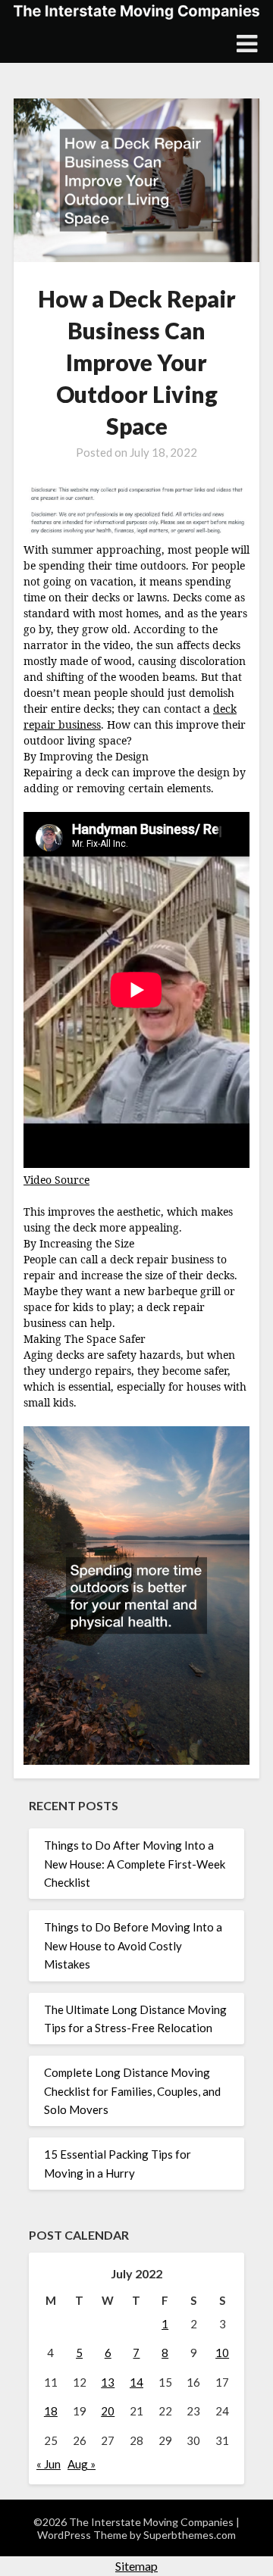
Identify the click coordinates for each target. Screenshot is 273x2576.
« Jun (49, 2464)
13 (108, 2382)
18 (51, 2411)
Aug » (82, 2464)
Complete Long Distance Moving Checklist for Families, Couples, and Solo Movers (132, 2091)
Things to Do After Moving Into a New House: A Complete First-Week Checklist (135, 1864)
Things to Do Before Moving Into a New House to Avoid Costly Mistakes (133, 1945)
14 (136, 2382)
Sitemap (136, 2566)
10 (222, 2353)
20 (108, 2411)
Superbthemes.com (190, 2535)
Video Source (56, 1180)
